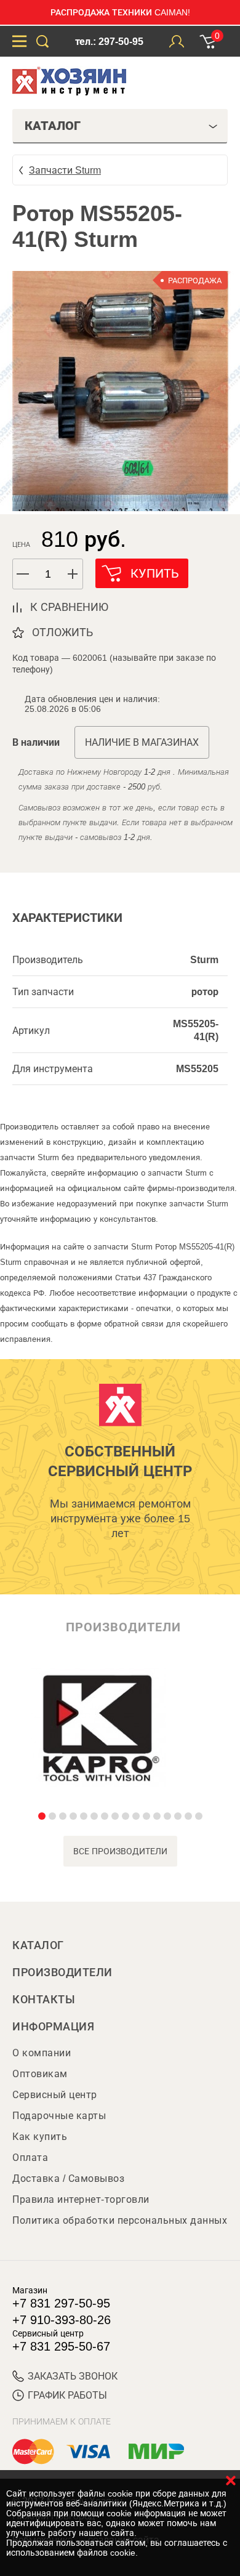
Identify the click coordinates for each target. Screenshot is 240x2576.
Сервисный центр (55, 2095)
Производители (62, 1972)
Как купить (40, 2137)
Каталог (38, 1945)
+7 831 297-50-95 (61, 2303)
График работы (67, 2395)
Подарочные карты (59, 2116)
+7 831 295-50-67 (61, 2346)
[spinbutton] (48, 574)
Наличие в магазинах (142, 742)
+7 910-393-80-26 (62, 2320)
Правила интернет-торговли (81, 2199)
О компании (42, 2053)
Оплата (30, 2158)
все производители (120, 1851)
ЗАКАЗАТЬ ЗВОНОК (73, 2376)
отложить (62, 632)
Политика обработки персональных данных (120, 2220)
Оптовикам (40, 2074)
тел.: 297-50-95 (109, 42)
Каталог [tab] (53, 126)
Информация (53, 2027)
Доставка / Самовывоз (68, 2178)
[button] (73, 574)
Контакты (44, 2000)
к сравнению (69, 607)
